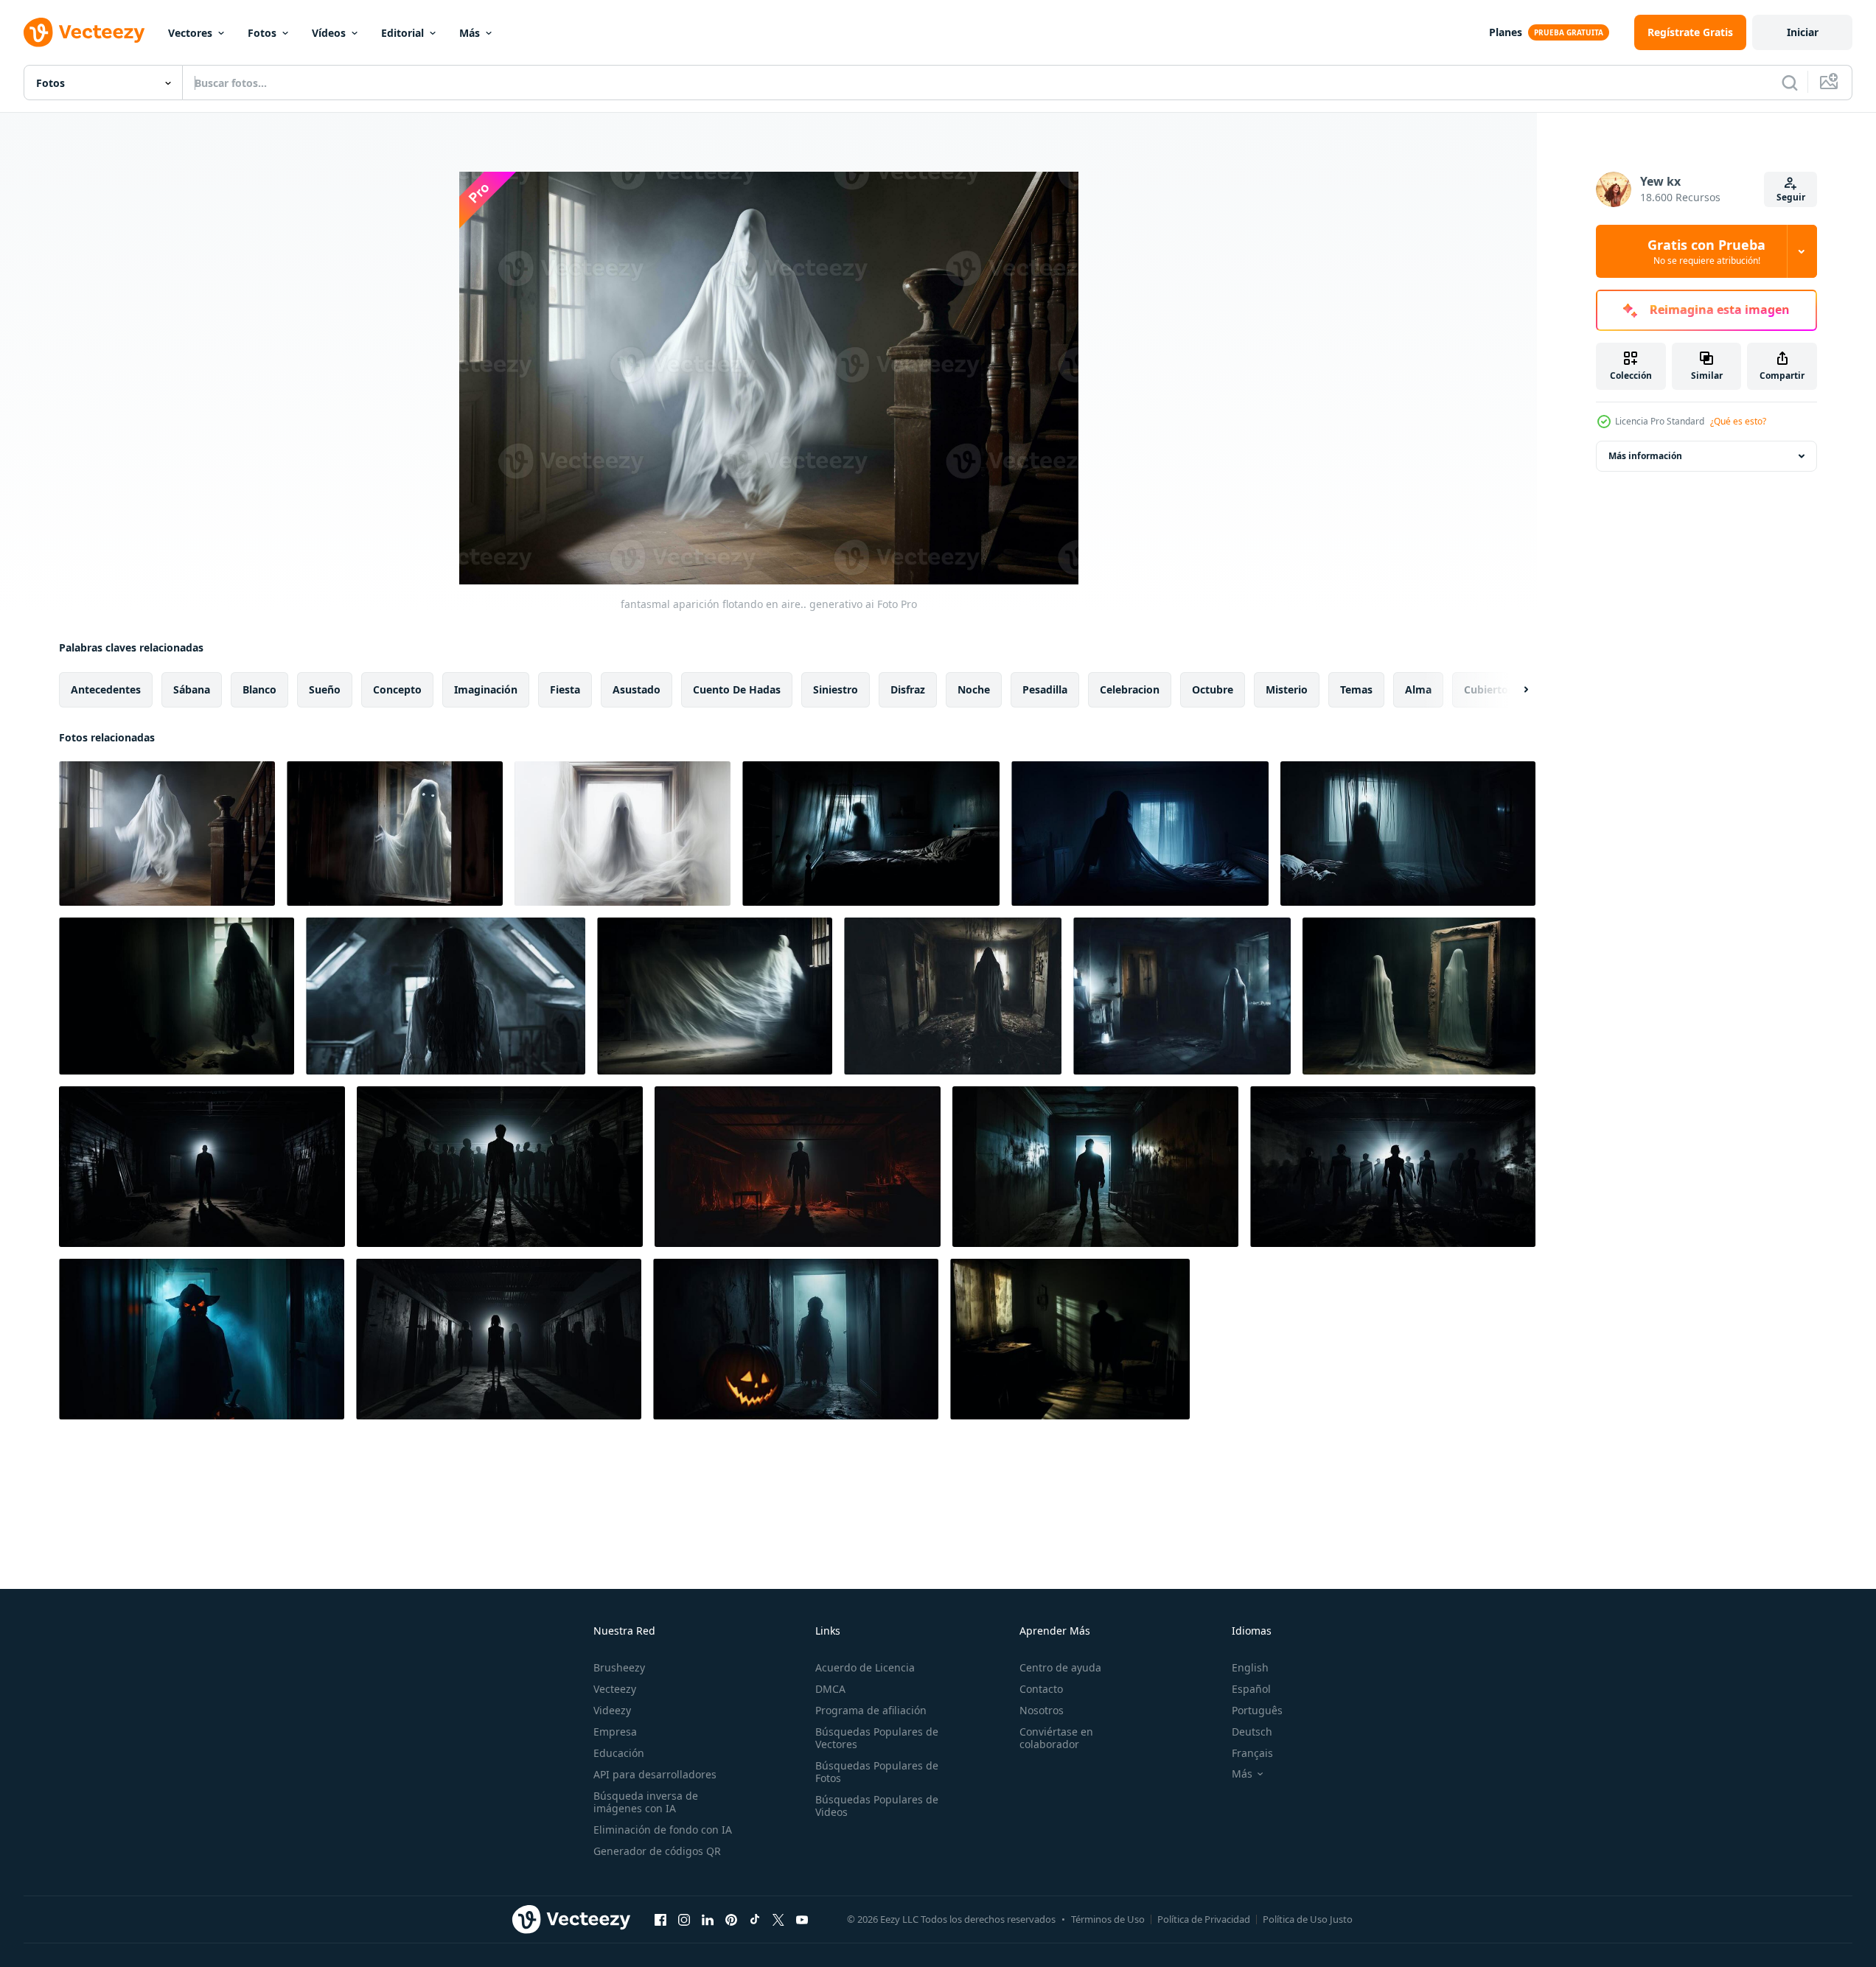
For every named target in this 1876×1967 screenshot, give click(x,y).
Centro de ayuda (1060, 1667)
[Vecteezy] (84, 32)
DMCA (830, 1689)
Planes (1506, 32)
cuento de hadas (737, 689)
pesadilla (1045, 689)
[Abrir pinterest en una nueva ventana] (731, 1919)
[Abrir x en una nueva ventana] (778, 1919)
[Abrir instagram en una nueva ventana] (684, 1919)
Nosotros (1042, 1710)
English (1250, 1667)
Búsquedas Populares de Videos (877, 1806)
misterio (1287, 689)
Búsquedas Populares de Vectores (877, 1738)
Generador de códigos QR (657, 1851)
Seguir (1791, 197)
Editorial (402, 33)
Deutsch (1252, 1732)
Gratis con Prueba (1706, 251)
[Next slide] (1513, 690)
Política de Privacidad (1204, 1919)
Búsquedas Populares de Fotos (877, 1772)
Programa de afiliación (871, 1710)
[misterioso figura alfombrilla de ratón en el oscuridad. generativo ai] (177, 996)
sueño (325, 689)
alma (1418, 689)
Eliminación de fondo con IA (663, 1830)
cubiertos (1489, 689)
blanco (259, 689)
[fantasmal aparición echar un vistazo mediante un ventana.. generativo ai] (395, 834)
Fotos (262, 33)
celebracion (1130, 689)
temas (1356, 689)
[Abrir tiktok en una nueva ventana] (755, 1919)
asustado (637, 689)
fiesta (565, 689)
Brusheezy (619, 1667)
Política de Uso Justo (1308, 1919)
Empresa (615, 1732)
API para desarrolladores (655, 1774)
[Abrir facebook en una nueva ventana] (660, 1919)
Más (470, 33)
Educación (619, 1753)
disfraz (908, 689)
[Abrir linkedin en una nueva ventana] (708, 1919)
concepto (397, 689)
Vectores (190, 33)
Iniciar (1803, 32)
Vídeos (329, 33)
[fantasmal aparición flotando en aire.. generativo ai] (167, 834)
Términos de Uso (1108, 1919)
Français (1252, 1753)
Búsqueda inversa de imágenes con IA (646, 1802)
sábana (192, 689)
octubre (1213, 689)
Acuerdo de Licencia (865, 1667)
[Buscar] (1790, 83)
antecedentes (106, 689)
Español (1251, 1689)
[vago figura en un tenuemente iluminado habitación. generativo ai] (1070, 1339)
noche (974, 689)
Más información (1645, 456)
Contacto (1041, 1689)
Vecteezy (615, 1689)
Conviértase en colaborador (1056, 1738)
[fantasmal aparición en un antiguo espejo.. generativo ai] (1419, 996)
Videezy (612, 1710)
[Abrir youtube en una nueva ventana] (802, 1919)
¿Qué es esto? (1738, 421)
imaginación (486, 689)
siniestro (836, 689)
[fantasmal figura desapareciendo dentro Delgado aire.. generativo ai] (715, 996)
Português (1257, 1710)
